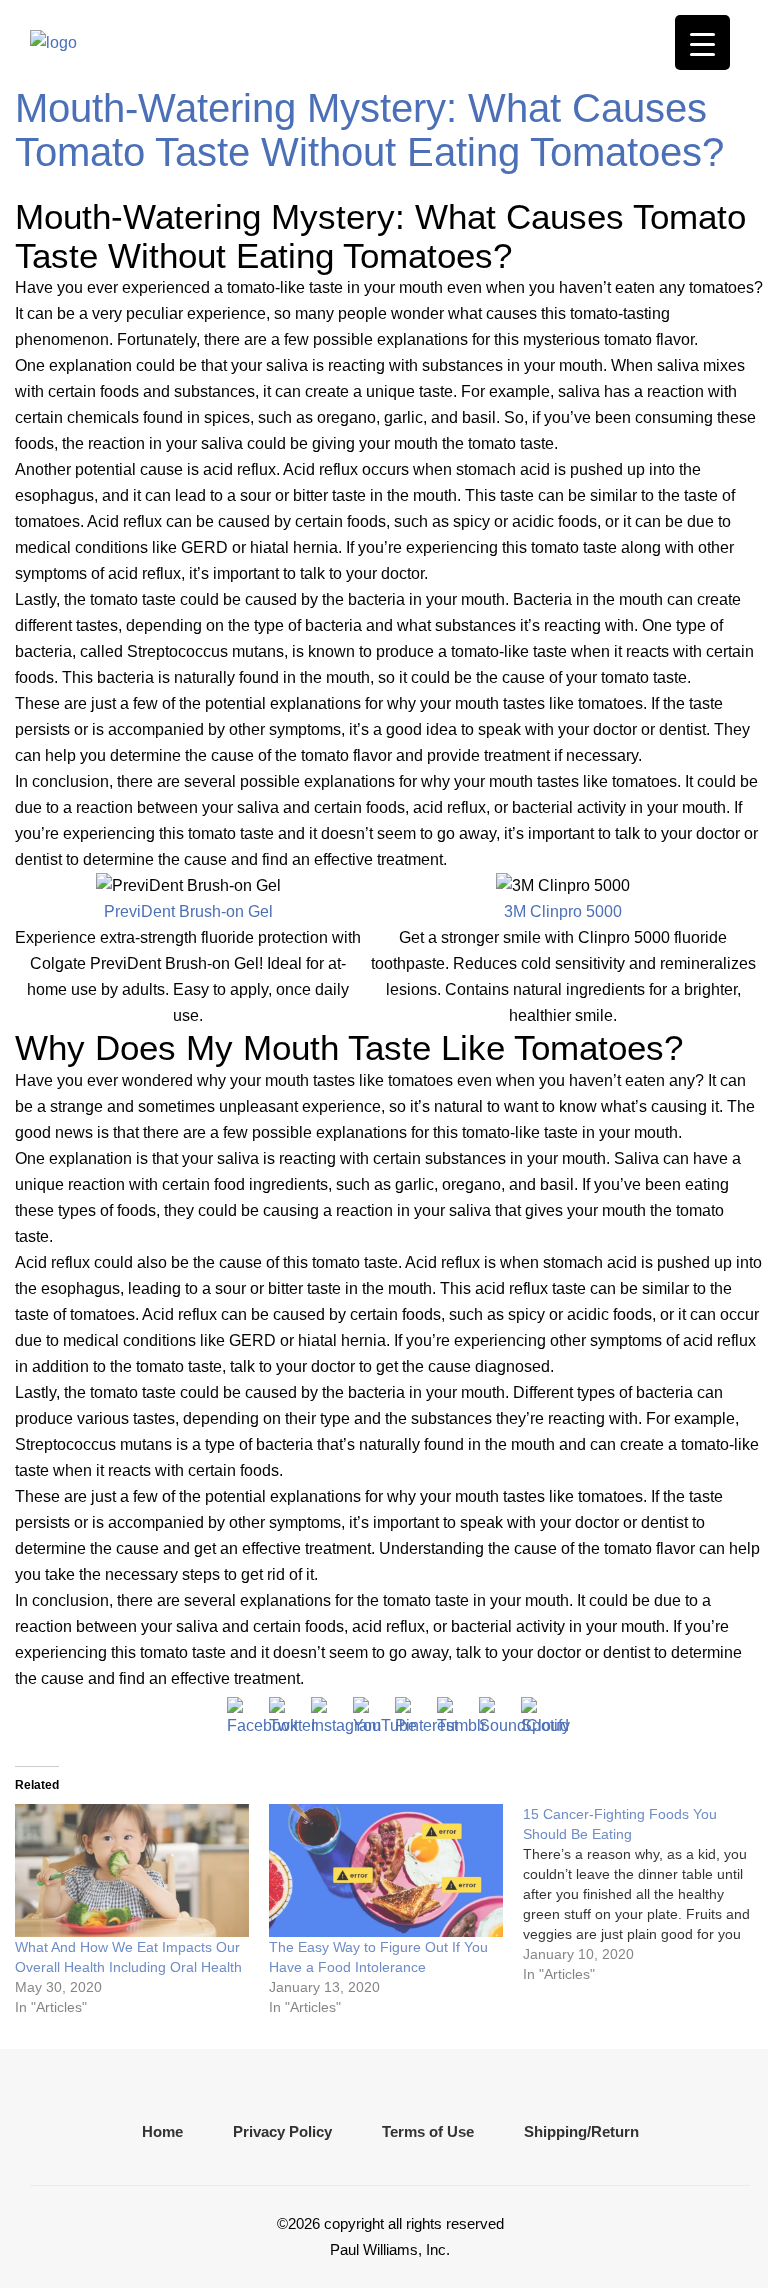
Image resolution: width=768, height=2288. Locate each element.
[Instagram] (327, 1713)
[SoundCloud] (495, 1713)
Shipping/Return (581, 2131)
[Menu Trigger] (702, 42)
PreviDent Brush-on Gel (188, 911)
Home (162, 2131)
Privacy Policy (282, 2131)
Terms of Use (428, 2131)
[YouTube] (369, 1713)
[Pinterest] (411, 1713)
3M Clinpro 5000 (563, 911)
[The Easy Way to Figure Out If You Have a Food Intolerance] (386, 1871)
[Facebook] (243, 1713)
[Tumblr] (453, 1713)
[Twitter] (285, 1713)
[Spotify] (537, 1713)
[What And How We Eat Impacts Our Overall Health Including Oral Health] (132, 1871)
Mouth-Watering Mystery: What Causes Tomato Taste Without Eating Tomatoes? (369, 130)
